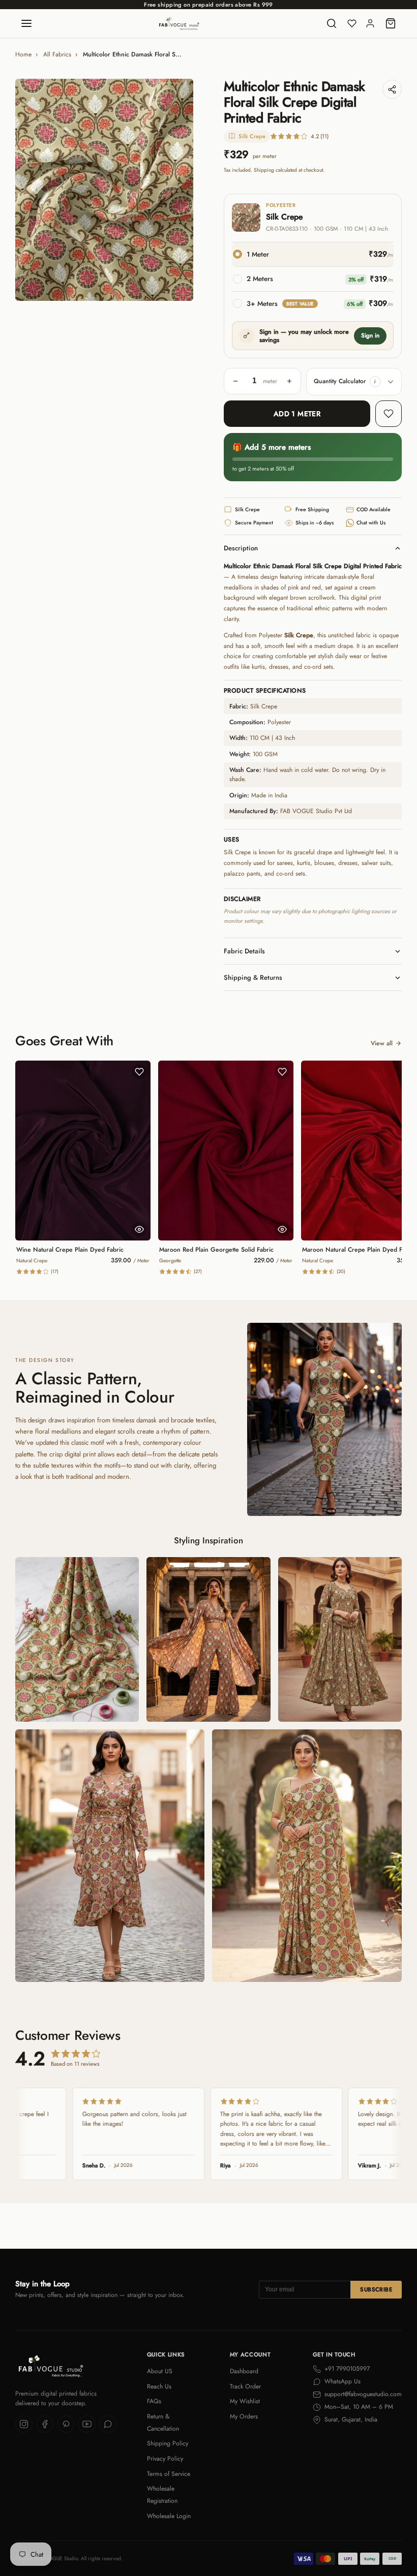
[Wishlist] (352, 23)
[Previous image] (31, 190)
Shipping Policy (168, 2443)
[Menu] (26, 23)
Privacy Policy (165, 2459)
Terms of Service (169, 2474)
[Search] (332, 23)
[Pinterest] (66, 2424)
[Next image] (178, 190)
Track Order (245, 2386)
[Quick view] (139, 1229)
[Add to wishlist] (389, 414)
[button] (375, 382)
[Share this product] (392, 89)
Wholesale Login (169, 2516)
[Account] (370, 23)
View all (382, 1043)
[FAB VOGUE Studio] (179, 23)
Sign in (370, 335)
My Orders (244, 2416)
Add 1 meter (297, 414)
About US (160, 2371)
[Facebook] (45, 2424)
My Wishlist (245, 2401)
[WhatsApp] (108, 2424)
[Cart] (391, 23)
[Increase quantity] (289, 381)
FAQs (154, 2401)
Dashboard (244, 2371)
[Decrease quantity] (235, 381)
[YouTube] (87, 2424)
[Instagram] (24, 2424)
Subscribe (376, 2289)
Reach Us (159, 2386)
